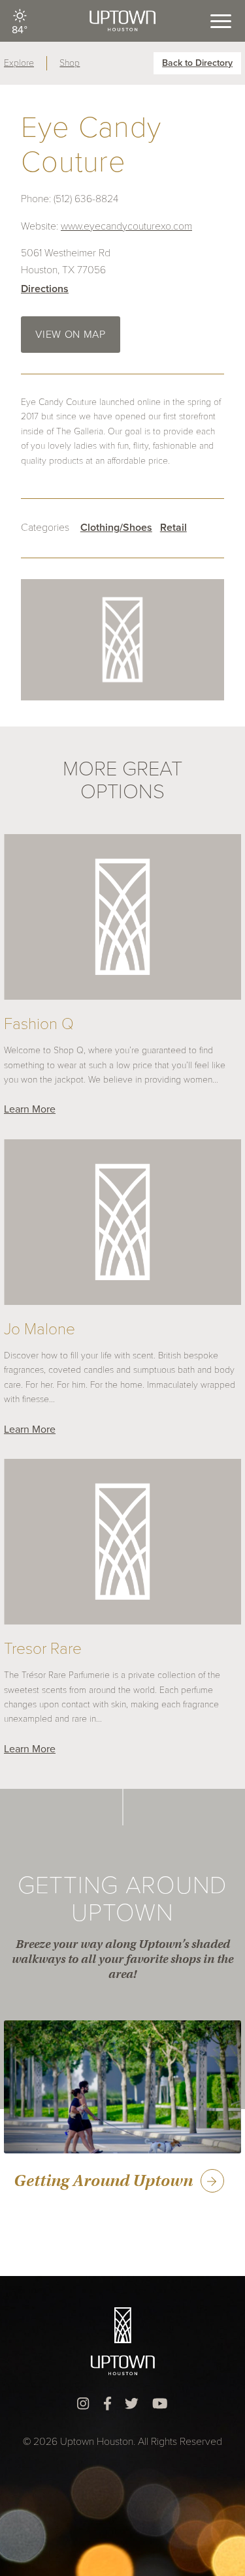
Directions (45, 289)
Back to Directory (197, 63)
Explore (19, 63)
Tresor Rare (43, 1649)
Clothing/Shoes (116, 528)
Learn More (30, 1109)
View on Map (70, 335)
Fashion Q (39, 1024)
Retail (173, 528)
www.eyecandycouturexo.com (126, 226)
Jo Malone (40, 1329)
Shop (70, 63)
